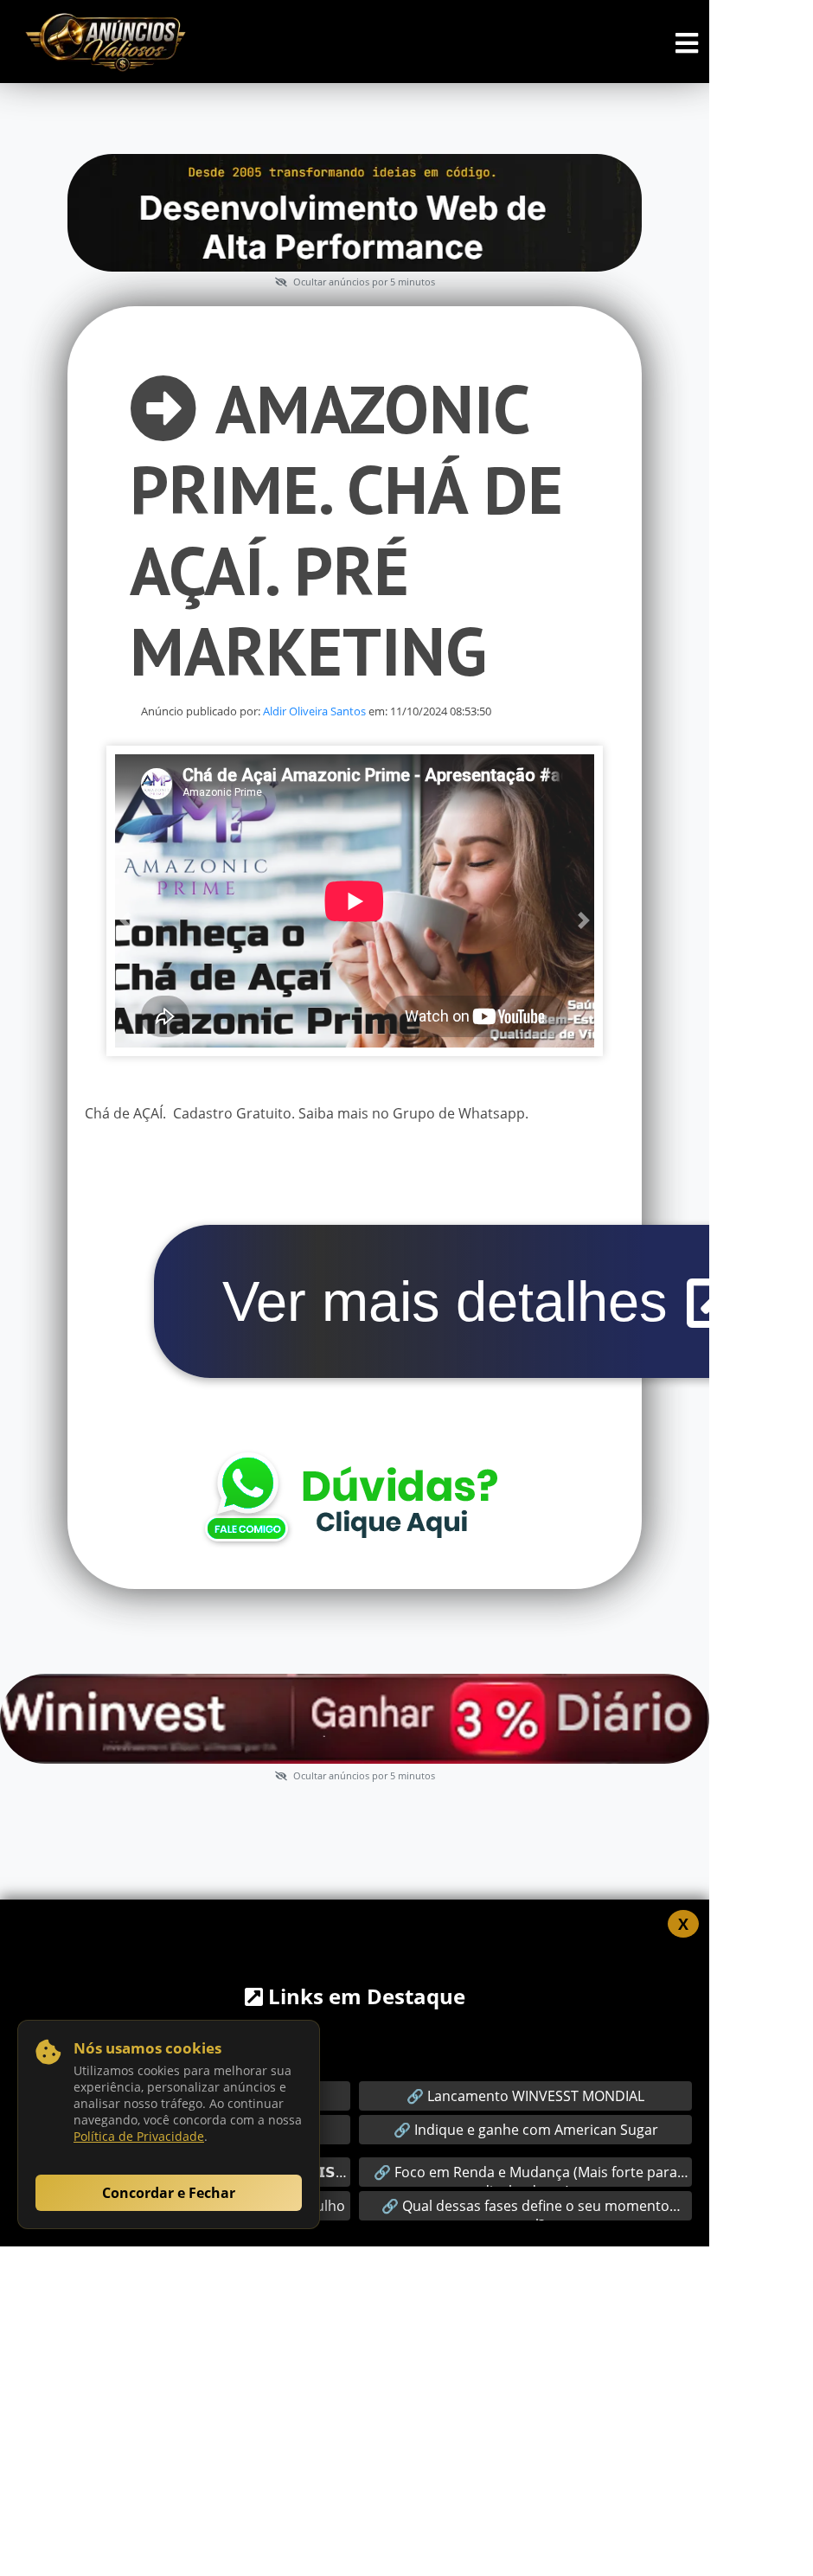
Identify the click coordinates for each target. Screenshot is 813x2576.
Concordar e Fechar (169, 2193)
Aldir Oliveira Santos (314, 711)
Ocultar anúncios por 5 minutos (363, 282)
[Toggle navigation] (687, 43)
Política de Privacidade (139, 2136)
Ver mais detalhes (453, 1301)
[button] (125, 920)
